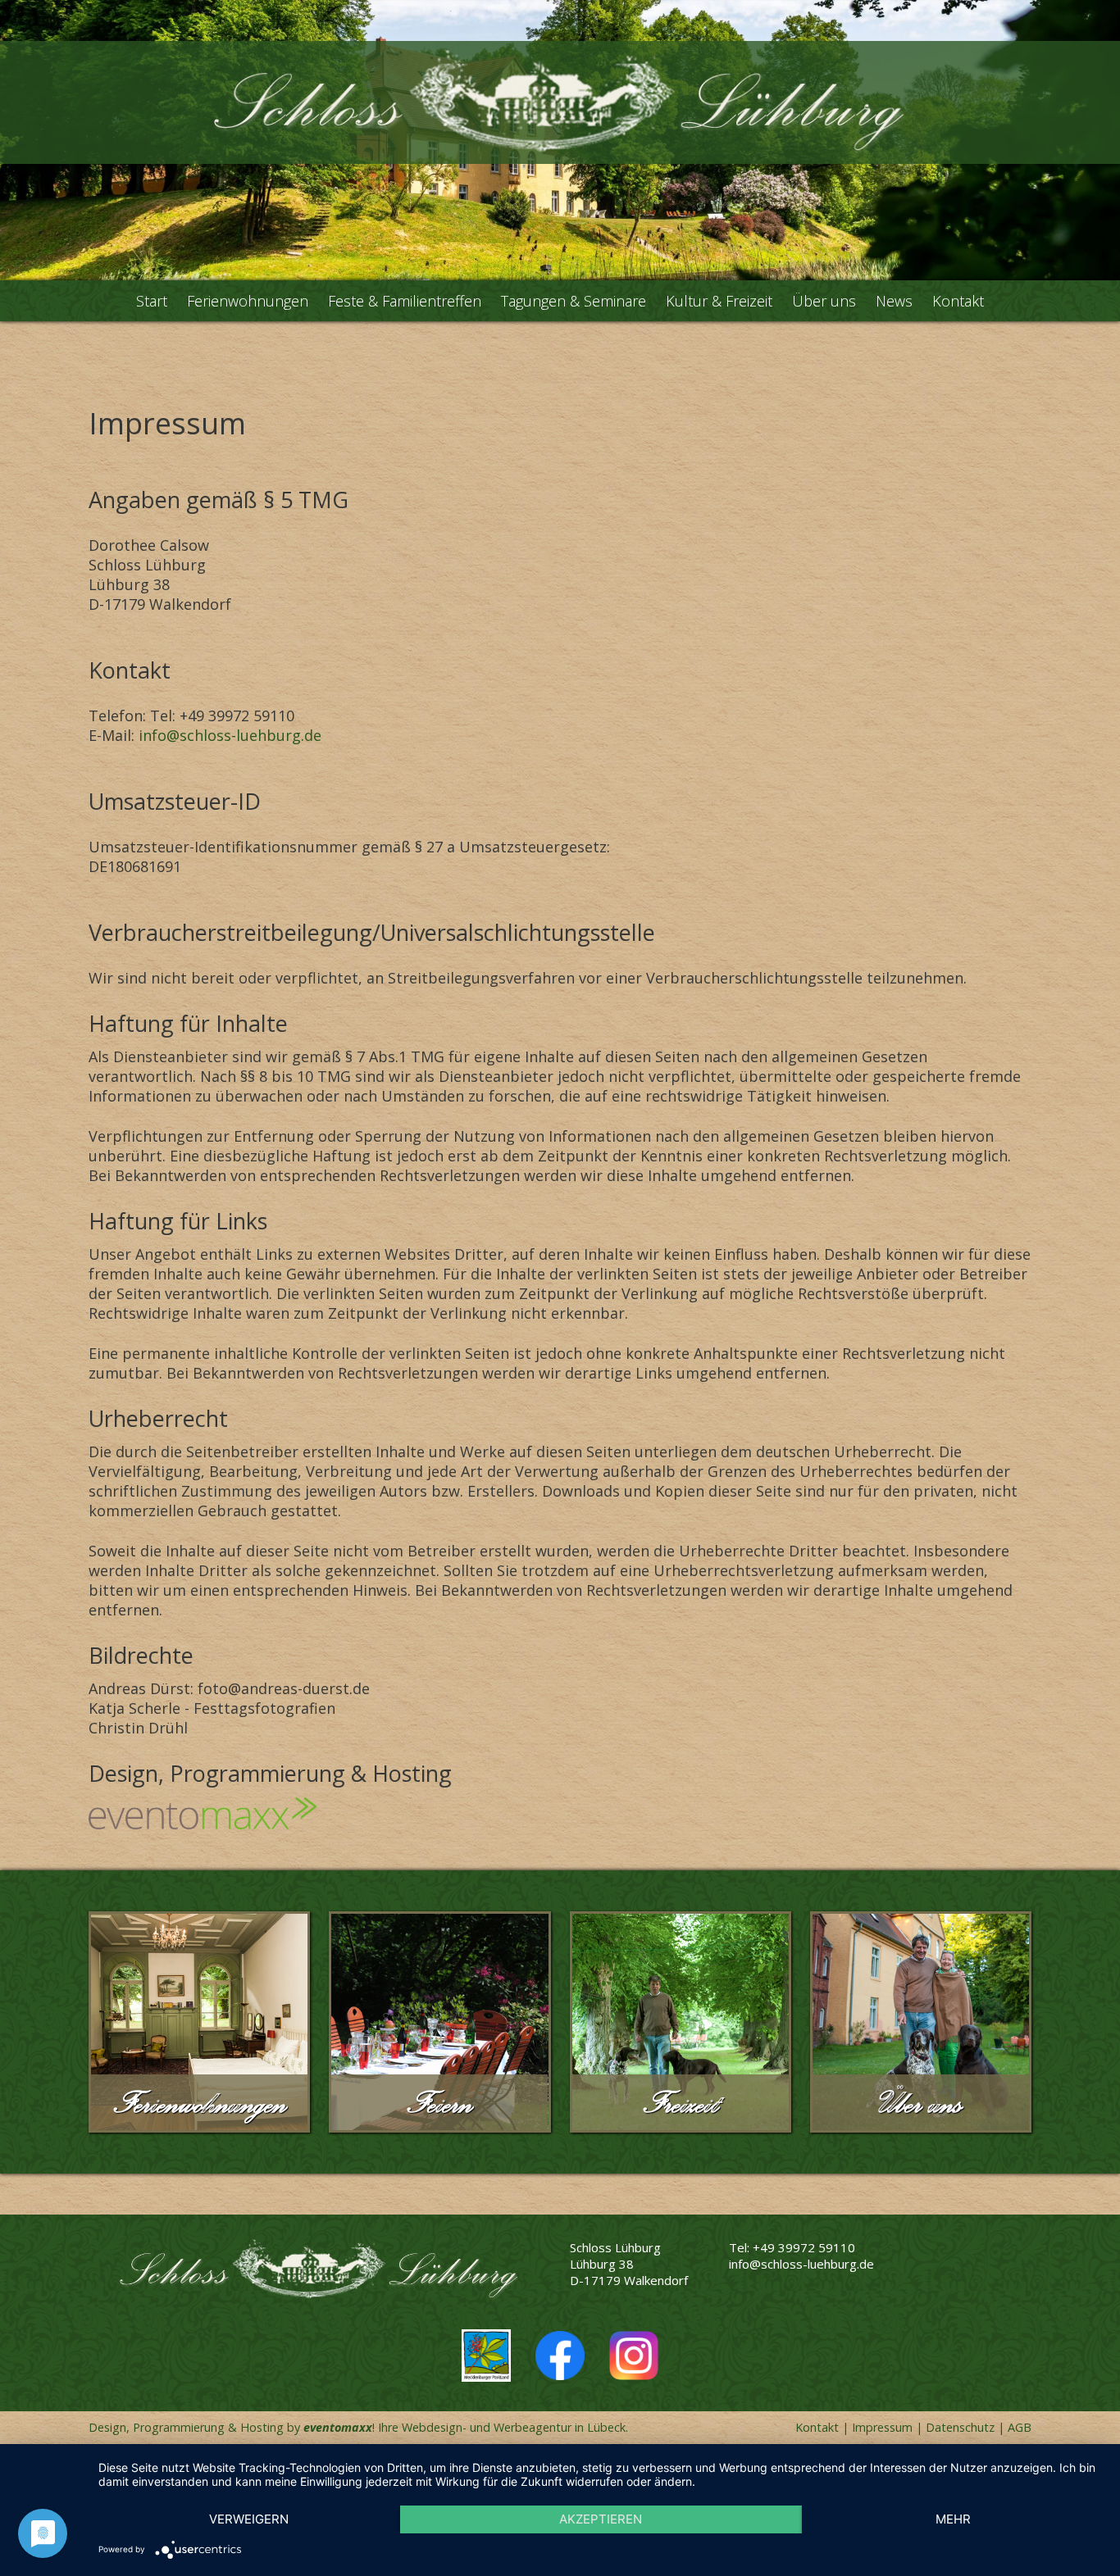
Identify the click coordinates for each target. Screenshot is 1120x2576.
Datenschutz (960, 2427)
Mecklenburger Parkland (486, 2356)
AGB (1020, 2427)
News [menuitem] (894, 301)
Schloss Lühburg (560, 102)
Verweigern (249, 2519)
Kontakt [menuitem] (958, 301)
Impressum (882, 2427)
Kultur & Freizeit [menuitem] (719, 301)
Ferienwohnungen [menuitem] (248, 301)
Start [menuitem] (152, 301)
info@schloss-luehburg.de (230, 735)
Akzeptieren (601, 2519)
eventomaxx (338, 2427)
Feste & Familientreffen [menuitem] (405, 301)
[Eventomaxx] (560, 1813)
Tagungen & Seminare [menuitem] (574, 301)
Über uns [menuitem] (824, 301)
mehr (953, 2519)
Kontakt (817, 2427)
